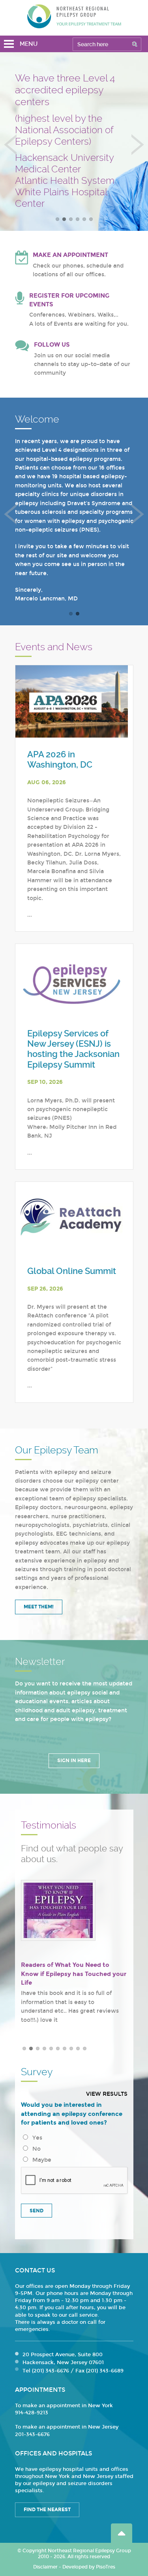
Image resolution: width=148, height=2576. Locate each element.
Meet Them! (39, 1607)
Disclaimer (45, 2567)
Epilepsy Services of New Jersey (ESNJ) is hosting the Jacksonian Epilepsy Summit (73, 1049)
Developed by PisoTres (89, 2567)
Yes (36, 2138)
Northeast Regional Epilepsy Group (74, 16)
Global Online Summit (72, 1271)
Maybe (40, 2160)
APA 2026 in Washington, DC (60, 760)
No (35, 2149)
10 (85, 2049)
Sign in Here (74, 1761)
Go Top (122, 2533)
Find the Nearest (47, 2510)
